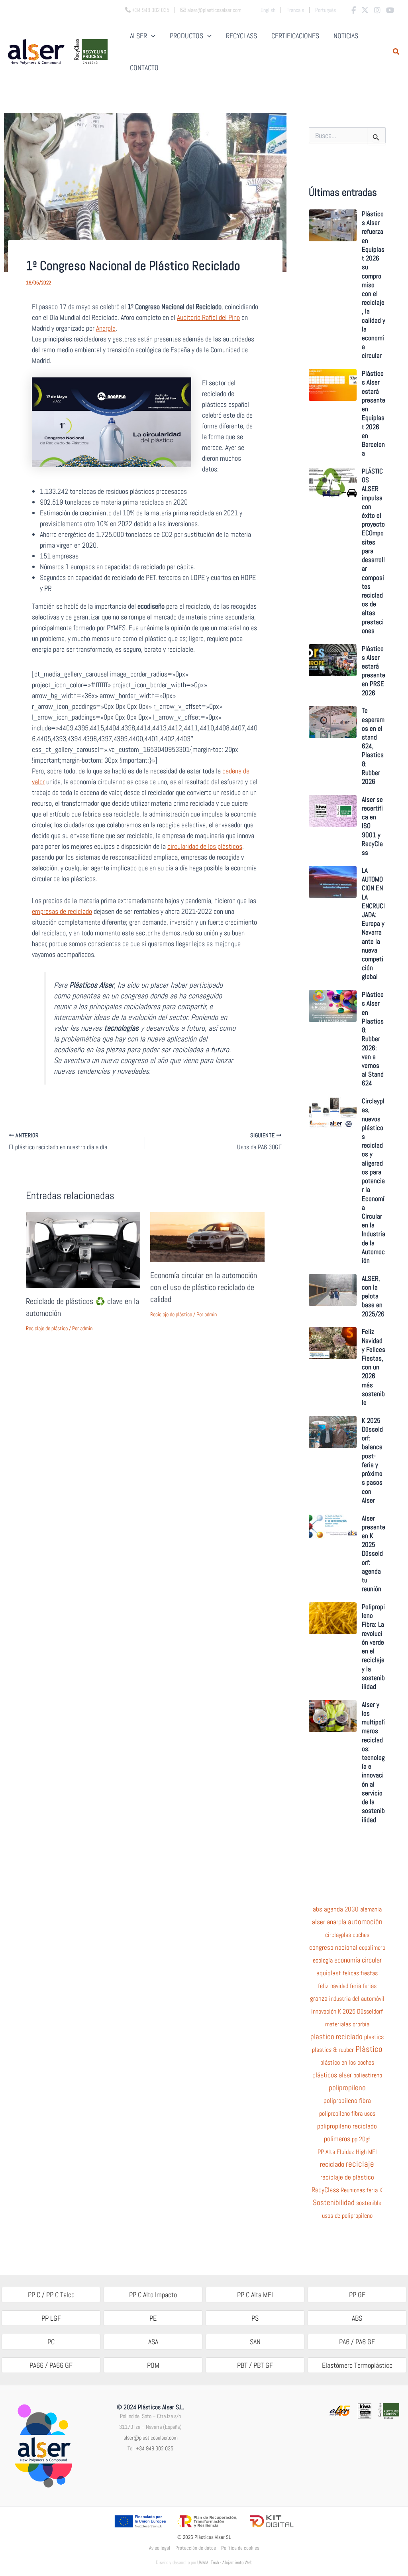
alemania (371, 1909)
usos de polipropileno (347, 2216)
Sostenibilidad (334, 2203)
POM (153, 2365)
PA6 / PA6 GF (357, 2342)
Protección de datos (196, 2548)
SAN (255, 2342)
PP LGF (51, 2318)
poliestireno (368, 2075)
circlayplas (338, 1935)
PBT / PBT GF (255, 2365)
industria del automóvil (357, 1999)
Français (295, 10)
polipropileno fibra (347, 2101)
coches (361, 1935)
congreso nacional (333, 1948)
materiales (338, 2024)
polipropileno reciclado (347, 2126)
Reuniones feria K (362, 2190)
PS (255, 2318)
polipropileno (347, 2088)
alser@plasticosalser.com (151, 2438)
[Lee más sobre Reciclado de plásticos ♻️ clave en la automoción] (83, 1249)
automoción (365, 1922)
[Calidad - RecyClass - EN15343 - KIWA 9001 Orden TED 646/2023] (364, 2410)
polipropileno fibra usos (347, 2114)
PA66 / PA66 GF (51, 2365)
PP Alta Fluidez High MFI (347, 2152)
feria (355, 1986)
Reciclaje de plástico (47, 1328)
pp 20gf (361, 2139)
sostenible (369, 2203)
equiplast (329, 1973)
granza (319, 1999)
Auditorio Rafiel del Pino (208, 317)
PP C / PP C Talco (51, 2295)
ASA (153, 2342)
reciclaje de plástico (347, 2178)
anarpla (336, 1922)
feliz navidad (333, 1986)
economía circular (358, 1960)
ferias (370, 1986)
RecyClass (325, 2190)
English (268, 10)
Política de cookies (240, 2548)
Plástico (369, 2049)
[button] (396, 52)
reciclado (332, 2164)
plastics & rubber (333, 2050)
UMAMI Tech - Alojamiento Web (225, 2562)
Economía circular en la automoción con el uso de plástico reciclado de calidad (204, 1287)
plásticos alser (332, 2075)
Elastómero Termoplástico (357, 2365)
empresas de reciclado (62, 911)
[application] (151, 36)
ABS (357, 2318)
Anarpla (106, 328)
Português (326, 10)
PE (153, 2318)
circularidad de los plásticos (205, 846)
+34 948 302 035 (155, 2448)
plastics (374, 2037)
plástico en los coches (347, 2063)
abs (318, 1909)
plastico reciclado (336, 2037)
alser (319, 1922)
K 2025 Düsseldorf (360, 2012)
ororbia (361, 2024)
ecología (323, 1961)
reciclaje (360, 2164)
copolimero (372, 1948)
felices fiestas (360, 1973)
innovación (324, 2012)
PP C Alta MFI (255, 2295)
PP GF (357, 2295)
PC (51, 2342)
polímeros (337, 2139)
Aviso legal (160, 2548)
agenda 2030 (341, 1909)
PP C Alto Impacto (153, 2295)
